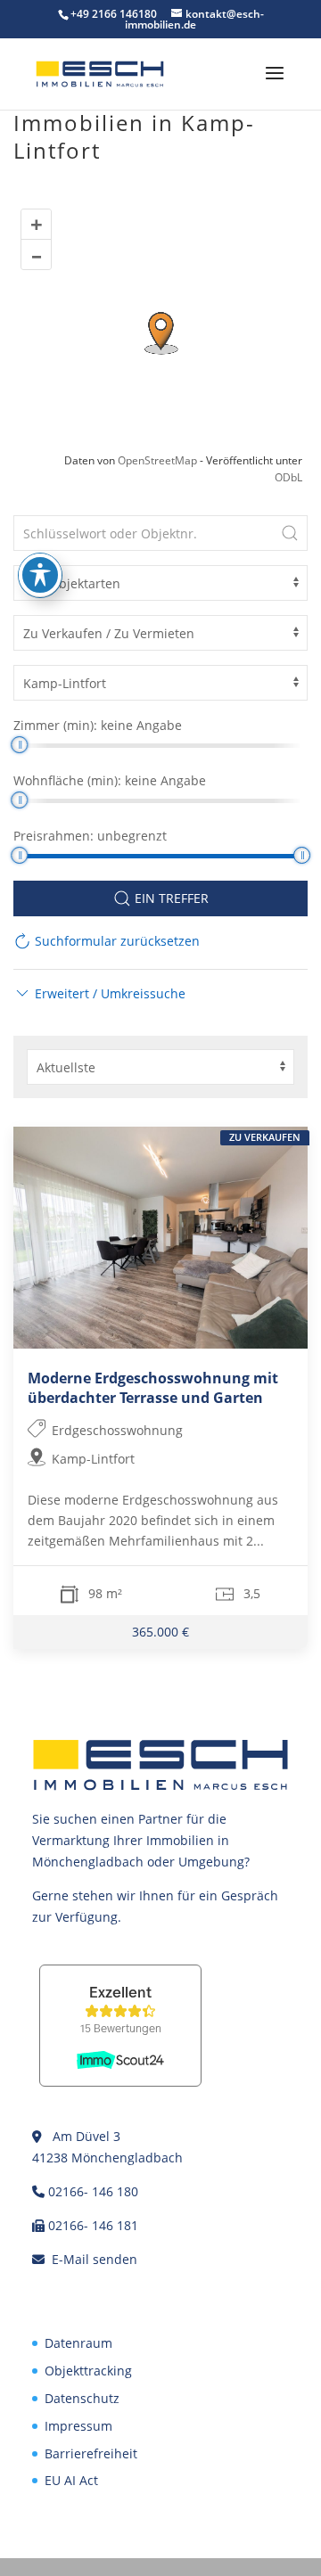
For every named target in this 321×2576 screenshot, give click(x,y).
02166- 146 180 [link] (93, 2191)
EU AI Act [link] (71, 2480)
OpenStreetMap (157, 460)
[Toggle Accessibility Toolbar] (40, 575)
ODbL (288, 477)
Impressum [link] (78, 2426)
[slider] (19, 745)
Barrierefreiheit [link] (91, 2453)
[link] (100, 73)
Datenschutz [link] (82, 2398)
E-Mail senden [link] (95, 2259)
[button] (275, 85)
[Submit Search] (290, 533)
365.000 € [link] (160, 1633)
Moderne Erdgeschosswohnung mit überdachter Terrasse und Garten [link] (153, 1388)
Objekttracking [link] (88, 2371)
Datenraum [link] (78, 2343)
